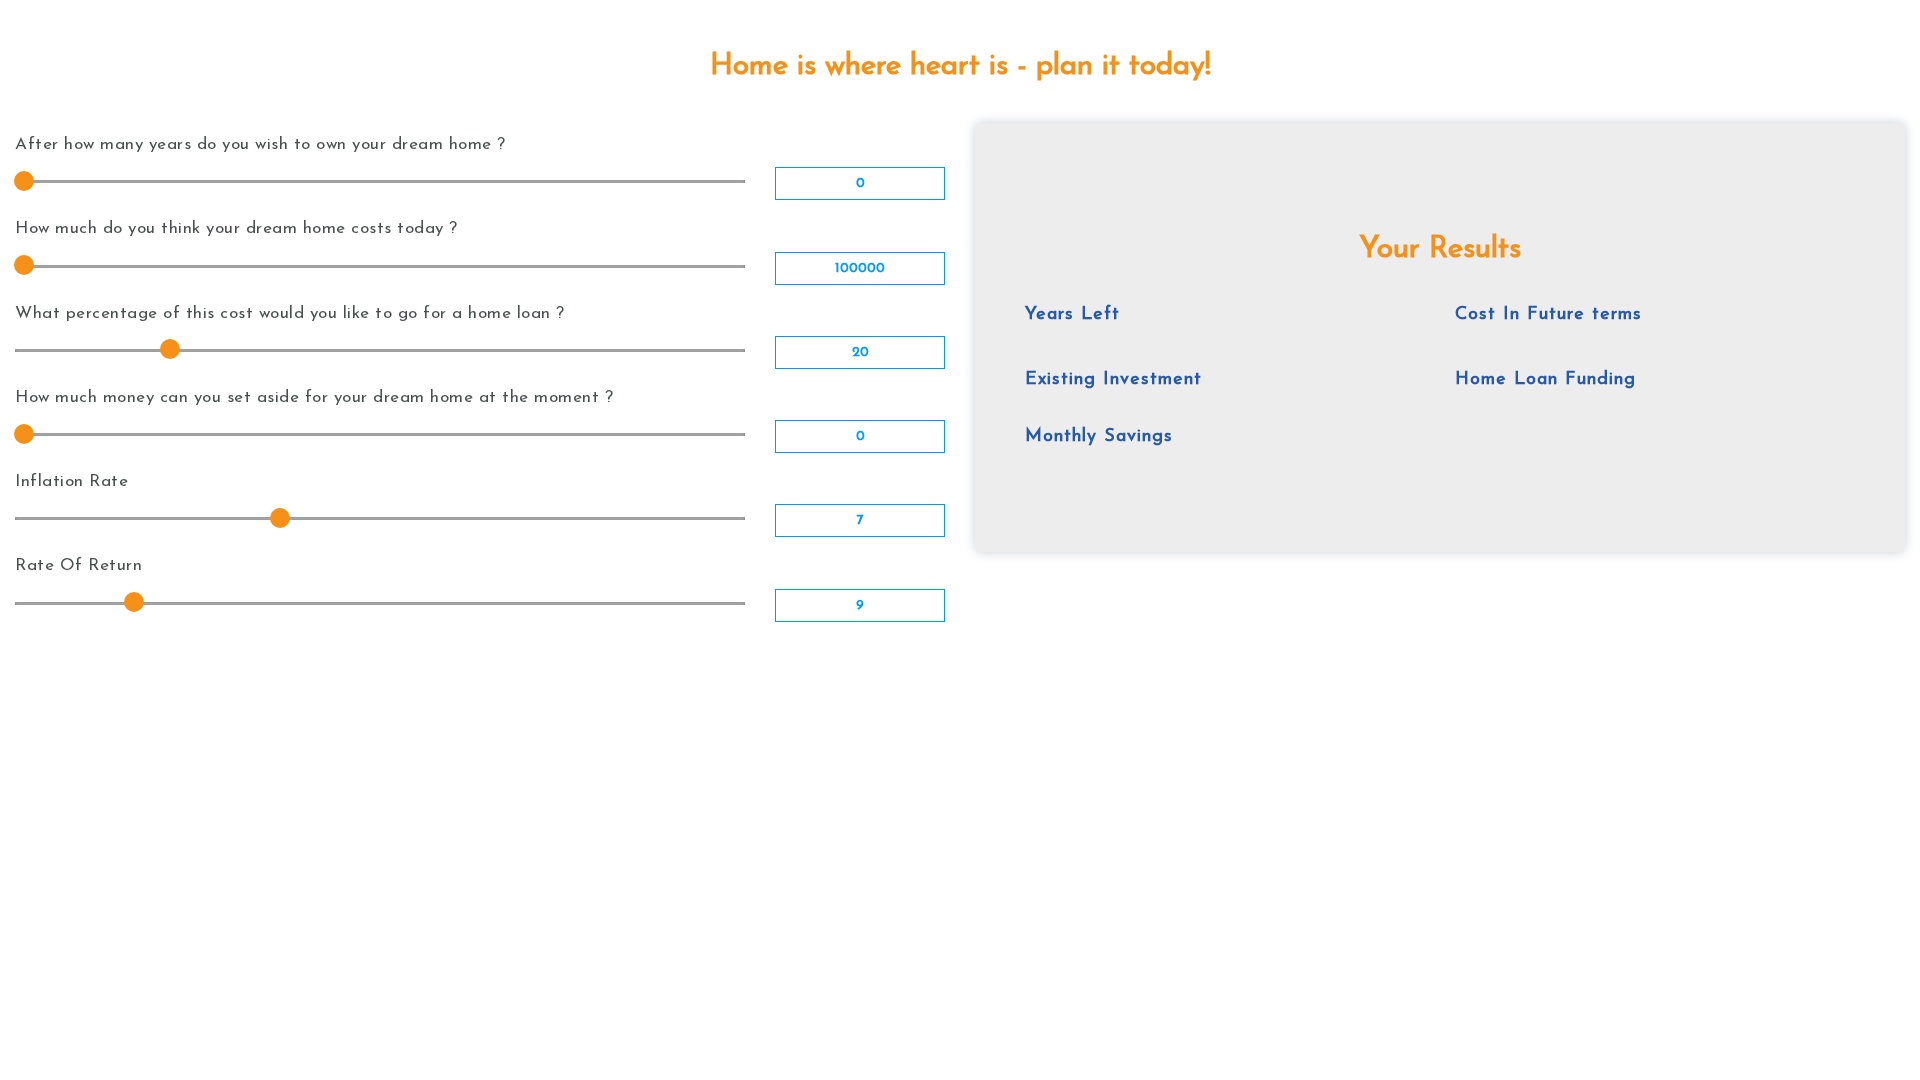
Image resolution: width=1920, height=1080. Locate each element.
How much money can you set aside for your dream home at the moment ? (314, 397)
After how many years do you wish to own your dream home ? (260, 144)
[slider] (24, 181)
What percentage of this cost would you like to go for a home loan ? (290, 313)
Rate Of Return (78, 565)
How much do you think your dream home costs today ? (236, 228)
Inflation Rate (71, 481)
